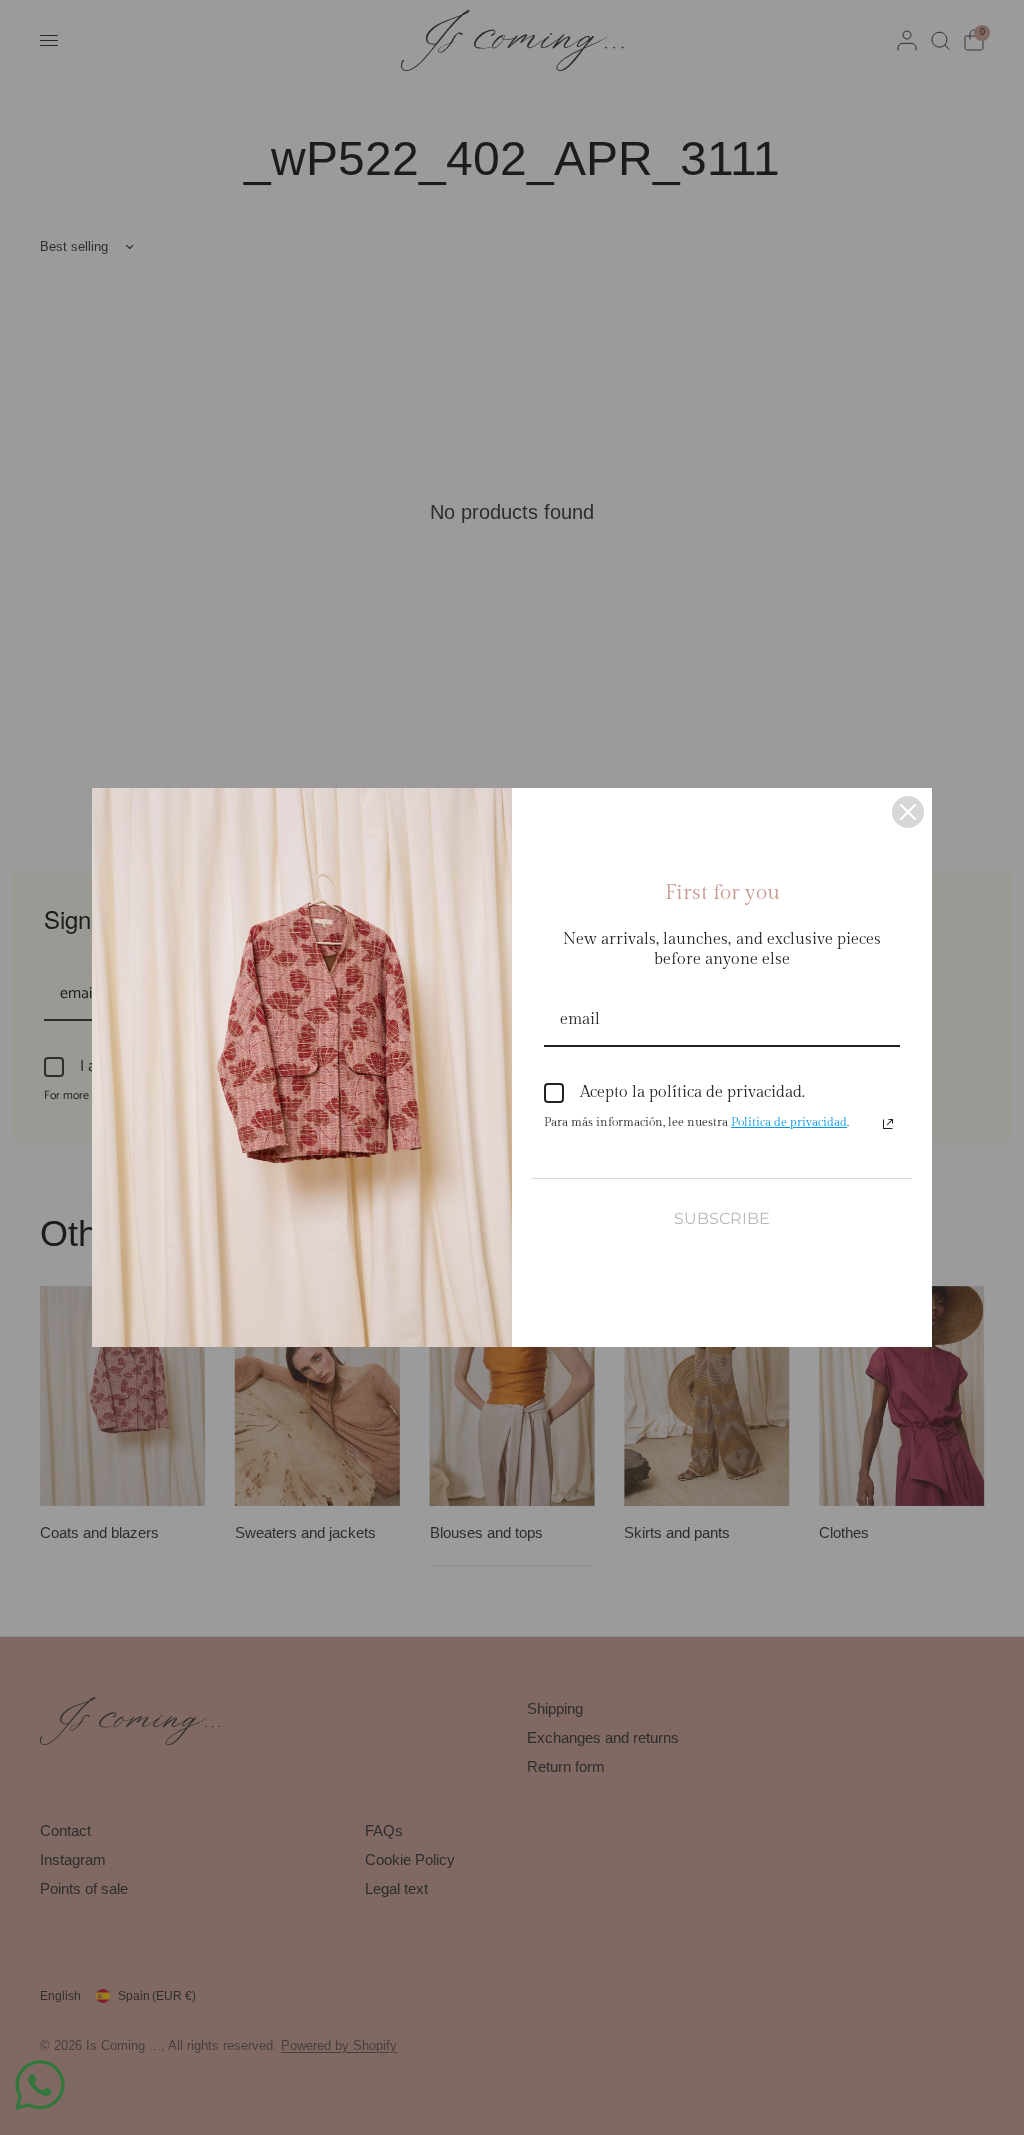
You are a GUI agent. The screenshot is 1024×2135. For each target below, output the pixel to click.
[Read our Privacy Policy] (888, 1124)
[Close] (908, 812)
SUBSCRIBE (722, 1218)
